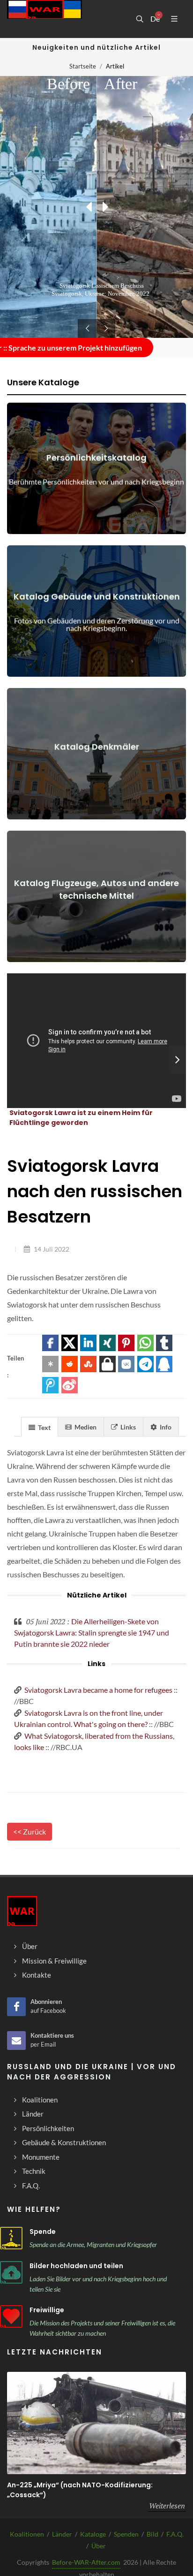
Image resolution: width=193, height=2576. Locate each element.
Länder (62, 2534)
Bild (152, 2534)
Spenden (126, 2534)
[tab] (40, 1426)
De (155, 19)
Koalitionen (27, 2534)
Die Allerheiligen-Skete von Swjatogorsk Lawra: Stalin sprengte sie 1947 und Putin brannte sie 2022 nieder (92, 1632)
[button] (50, 1343)
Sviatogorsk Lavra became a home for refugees (98, 1690)
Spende (43, 2232)
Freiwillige (47, 2310)
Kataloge (93, 2534)
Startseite (83, 66)
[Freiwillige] (11, 2316)
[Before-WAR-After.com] (45, 19)
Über (99, 2546)
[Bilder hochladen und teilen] (11, 2272)
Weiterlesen (167, 2506)
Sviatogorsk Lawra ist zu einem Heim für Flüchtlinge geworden (81, 1118)
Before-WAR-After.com (86, 2562)
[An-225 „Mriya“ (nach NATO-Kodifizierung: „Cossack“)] (96, 2423)
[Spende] (11, 2238)
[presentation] (178, 1060)
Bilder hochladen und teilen (76, 2266)
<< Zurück (30, 1831)
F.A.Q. (175, 2534)
